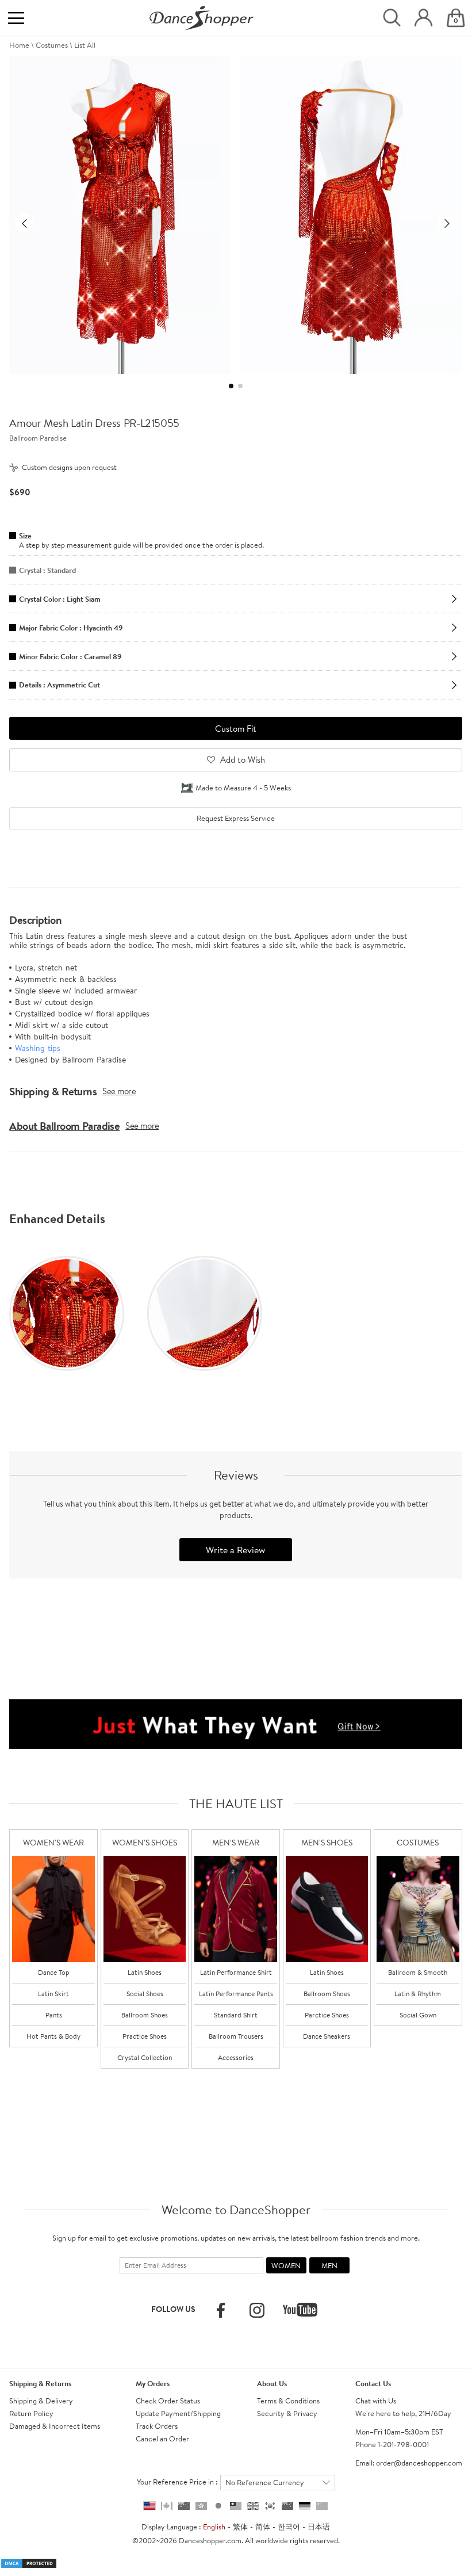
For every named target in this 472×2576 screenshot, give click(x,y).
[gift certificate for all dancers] (236, 1723)
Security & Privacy (287, 2413)
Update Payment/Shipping (178, 2413)
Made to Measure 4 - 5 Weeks (243, 788)
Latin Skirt (53, 1994)
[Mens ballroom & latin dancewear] (236, 1909)
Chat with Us (376, 2401)
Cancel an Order (162, 2439)
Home (19, 45)
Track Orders (157, 2426)
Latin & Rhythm (418, 1994)
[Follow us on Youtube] (300, 2310)
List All (85, 45)
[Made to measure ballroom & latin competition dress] (418, 1909)
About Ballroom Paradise (64, 1126)
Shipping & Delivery (41, 2401)
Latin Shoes (145, 1972)
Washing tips (38, 1048)
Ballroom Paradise (38, 438)
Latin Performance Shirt (236, 1972)
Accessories (236, 2057)
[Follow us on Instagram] (257, 2310)
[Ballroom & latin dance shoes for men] (327, 1909)
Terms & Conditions (288, 2401)
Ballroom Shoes (145, 2015)
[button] (24, 223)
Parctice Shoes (327, 2015)
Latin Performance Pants (236, 1994)
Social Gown (418, 2015)
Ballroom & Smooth (418, 1972)
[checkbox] (235, 819)
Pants (54, 2015)
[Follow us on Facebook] (221, 2310)
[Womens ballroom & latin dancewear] (53, 1909)
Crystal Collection (145, 2057)
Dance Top (54, 1972)
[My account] (423, 18)
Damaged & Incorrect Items (55, 2426)
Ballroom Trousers (236, 2036)
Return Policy (31, 2413)
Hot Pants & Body (53, 2036)
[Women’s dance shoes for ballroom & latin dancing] (145, 1909)
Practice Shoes (145, 2036)
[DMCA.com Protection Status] (29, 2562)
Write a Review (235, 1550)
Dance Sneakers (327, 2036)
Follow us (173, 2309)
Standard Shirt (236, 2015)
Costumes (52, 45)
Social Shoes (145, 1994)
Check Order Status (168, 2401)
